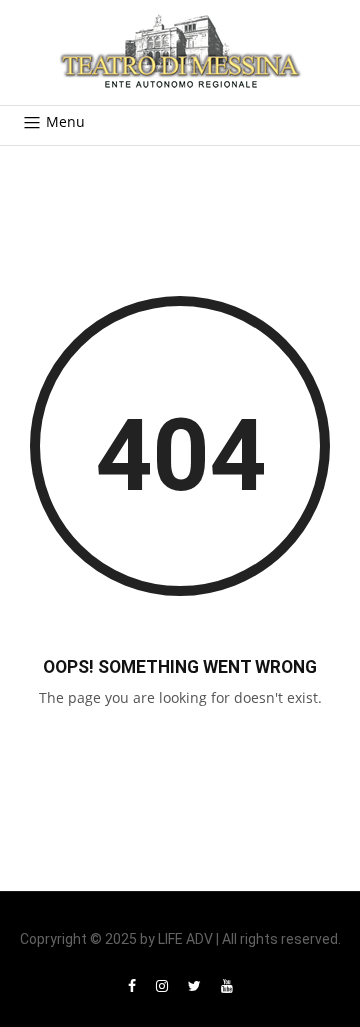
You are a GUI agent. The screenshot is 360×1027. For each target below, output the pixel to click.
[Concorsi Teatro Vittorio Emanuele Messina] (180, 52)
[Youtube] (227, 985)
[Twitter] (194, 985)
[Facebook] (132, 985)
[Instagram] (162, 985)
